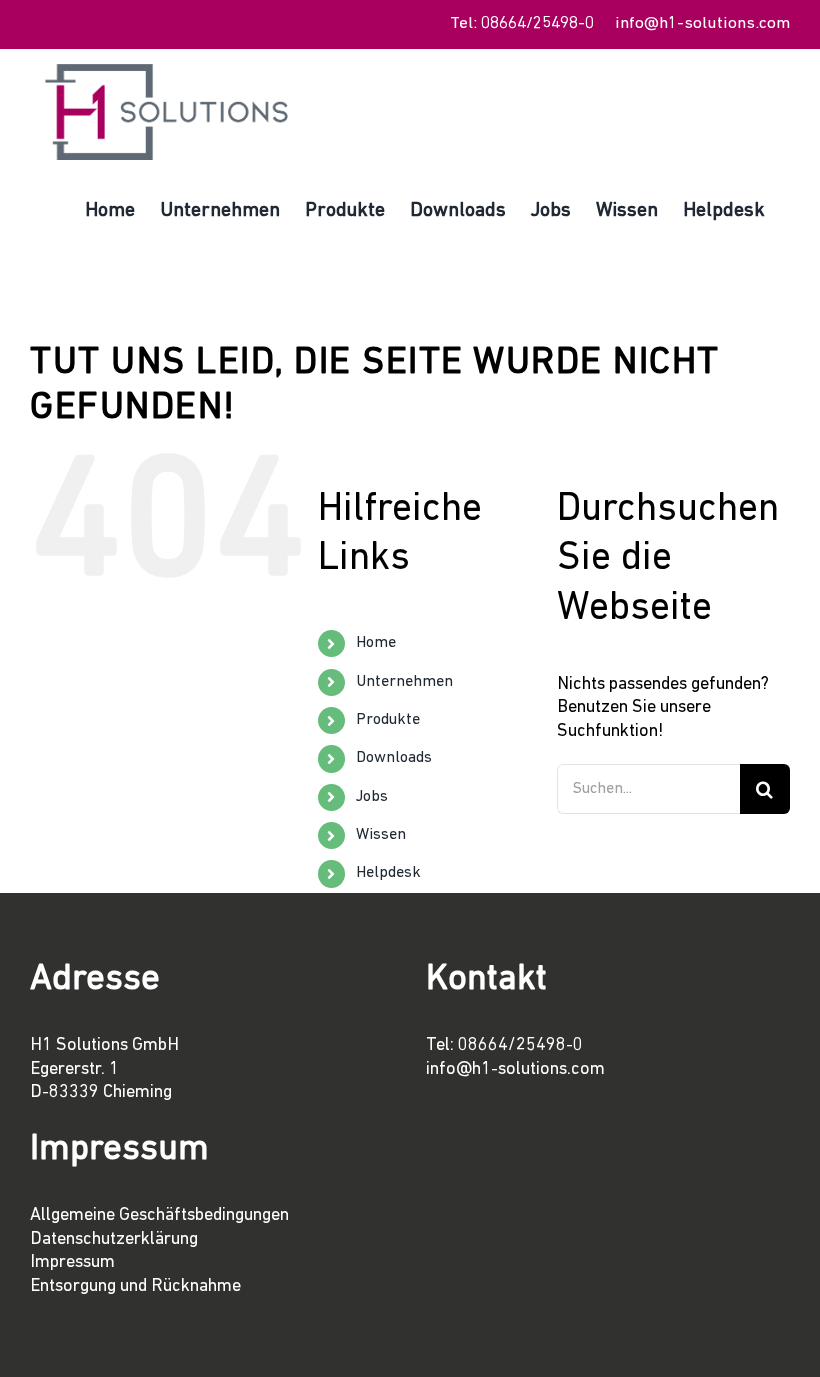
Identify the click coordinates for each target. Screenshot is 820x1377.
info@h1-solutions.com (702, 23)
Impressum (72, 1263)
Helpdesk (388, 873)
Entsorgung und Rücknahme (135, 1287)
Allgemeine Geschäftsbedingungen (159, 1216)
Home (376, 643)
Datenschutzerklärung (114, 1240)
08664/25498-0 (520, 1046)
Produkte (388, 720)
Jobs (372, 797)
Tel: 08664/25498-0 (522, 23)
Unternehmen (404, 682)
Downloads (394, 758)
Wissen (381, 835)
